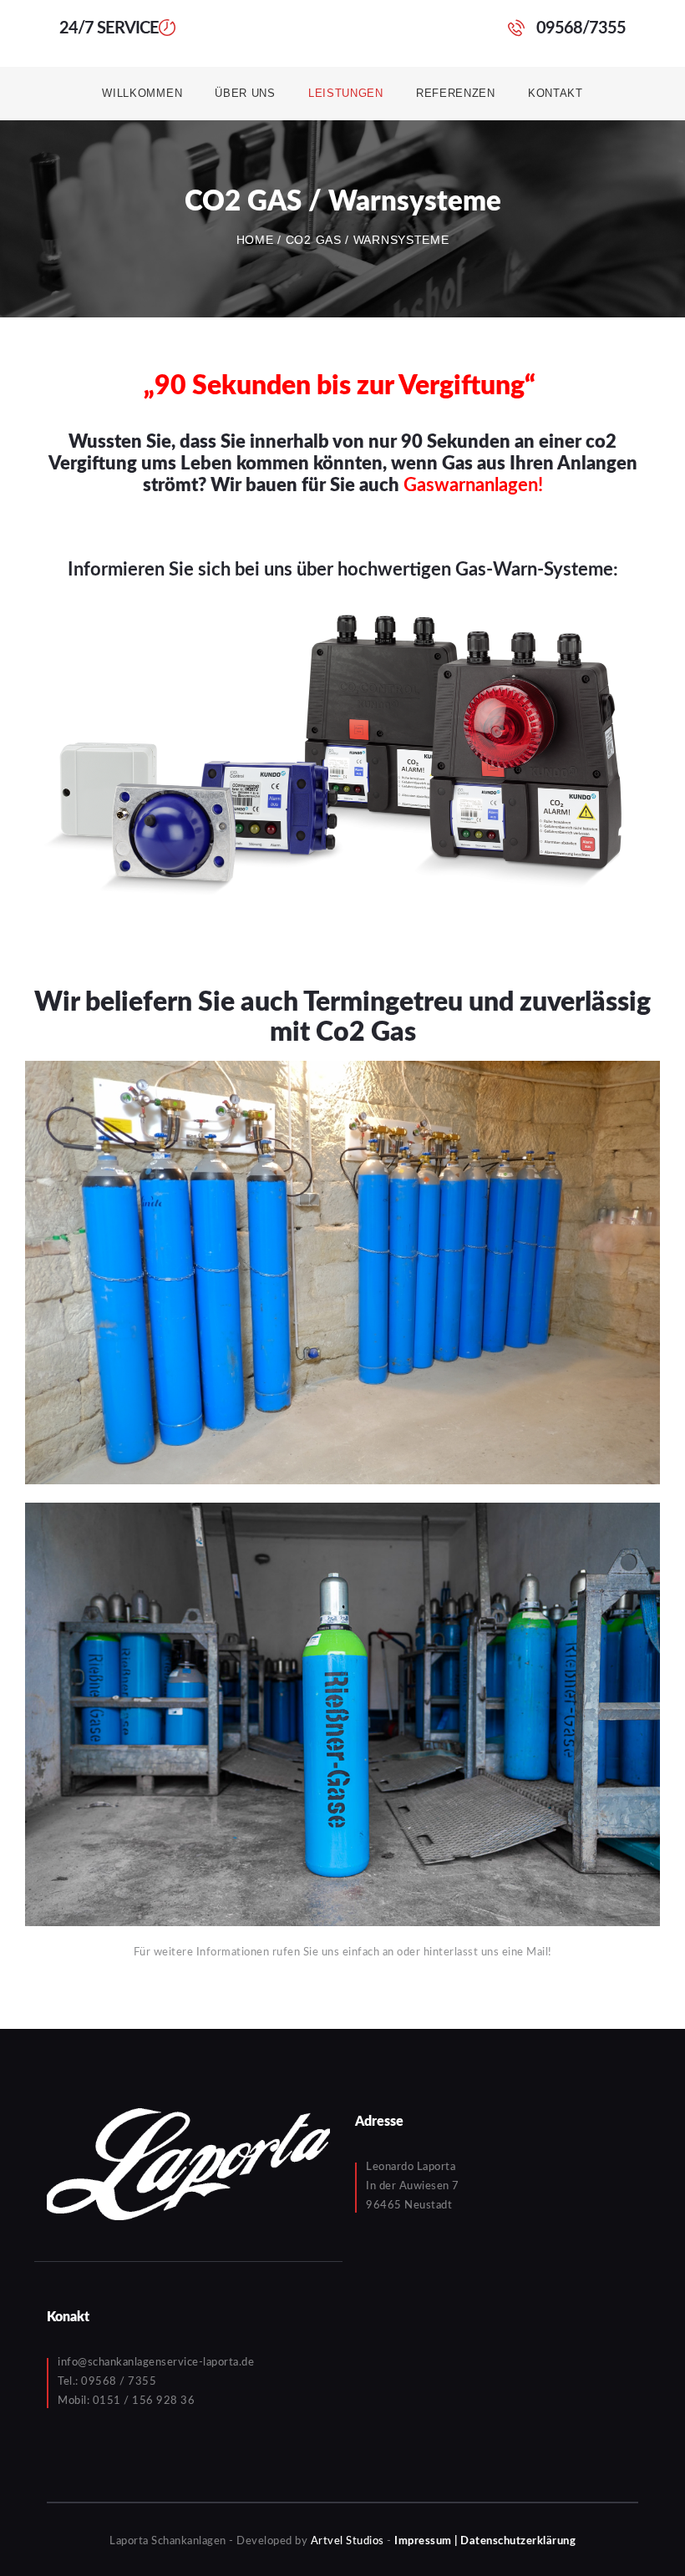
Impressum (423, 2541)
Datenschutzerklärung (518, 2541)
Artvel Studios (348, 2541)
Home (255, 240)
